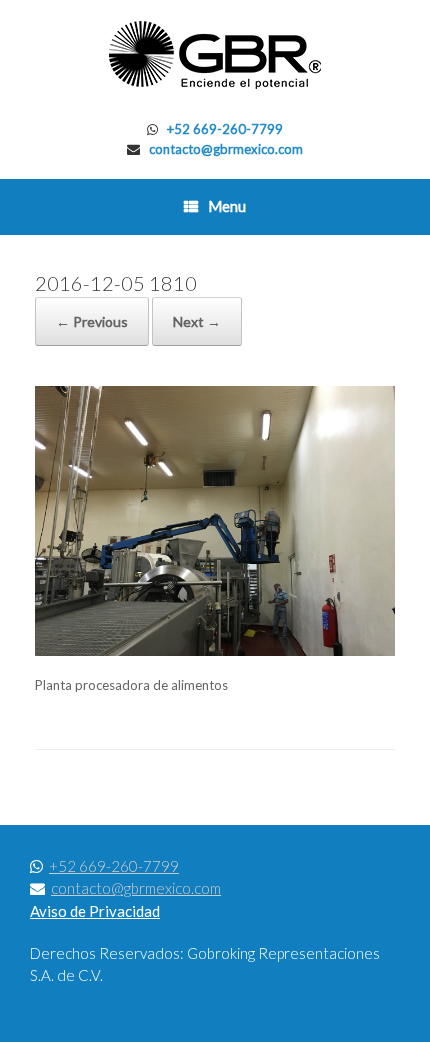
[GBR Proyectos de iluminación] (215, 55)
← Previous (92, 321)
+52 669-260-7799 (225, 129)
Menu (227, 206)
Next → (197, 321)
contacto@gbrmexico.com (226, 149)
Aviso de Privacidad (95, 911)
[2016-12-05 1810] (215, 651)
